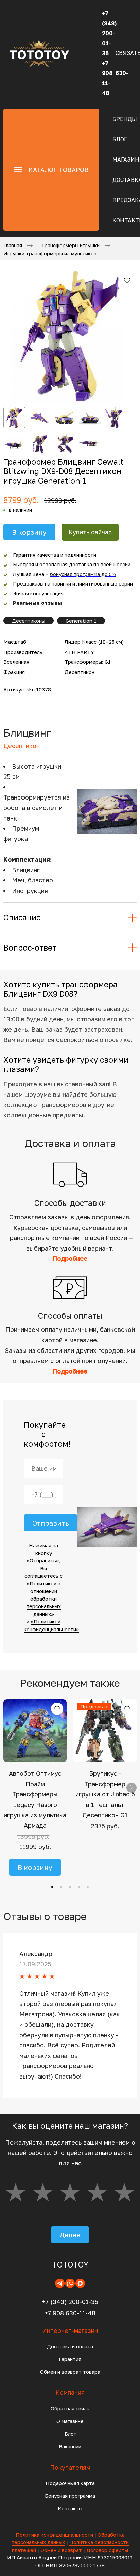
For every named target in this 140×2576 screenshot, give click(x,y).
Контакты (70, 2508)
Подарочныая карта (70, 2483)
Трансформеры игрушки (70, 245)
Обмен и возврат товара (70, 2372)
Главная (13, 245)
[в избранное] (127, 280)
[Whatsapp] (70, 2283)
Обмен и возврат (61, 2550)
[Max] (80, 2283)
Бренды (125, 119)
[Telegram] (60, 2283)
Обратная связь (70, 2408)
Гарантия (70, 2359)
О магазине (70, 2421)
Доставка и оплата (70, 2346)
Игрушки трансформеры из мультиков (50, 253)
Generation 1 (81, 621)
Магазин (126, 159)
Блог (120, 139)
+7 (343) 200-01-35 (70, 2302)
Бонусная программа (70, 2496)
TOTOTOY (70, 2264)
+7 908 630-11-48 (70, 2313)
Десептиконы (29, 621)
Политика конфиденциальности (54, 2535)
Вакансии (70, 2446)
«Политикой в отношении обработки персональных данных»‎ (44, 1599)
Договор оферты (107, 2550)
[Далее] (132, 1788)
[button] (52, 1887)
